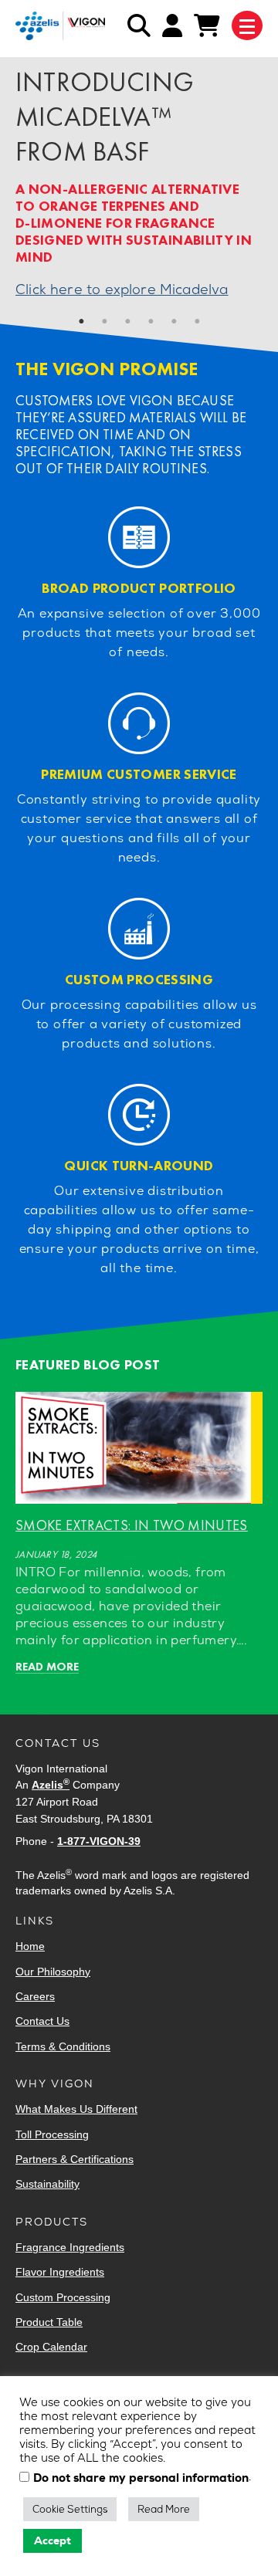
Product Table (49, 2322)
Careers (35, 1996)
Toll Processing (52, 2134)
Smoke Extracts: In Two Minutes (132, 1525)
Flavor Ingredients (60, 2272)
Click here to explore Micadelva (122, 289)
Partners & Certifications (75, 2159)
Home (30, 1946)
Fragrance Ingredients (70, 2247)
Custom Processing (63, 2297)
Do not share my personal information (141, 2479)
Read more (47, 1667)
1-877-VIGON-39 (99, 1841)
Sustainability (47, 2184)
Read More (164, 2509)
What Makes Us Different (76, 2109)
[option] (139, 203)
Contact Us (42, 2021)
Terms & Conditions (63, 2046)
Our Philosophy (53, 1972)
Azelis (51, 1785)
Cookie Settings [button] (70, 2509)
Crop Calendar (51, 2347)
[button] (81, 321)
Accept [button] (53, 2540)
